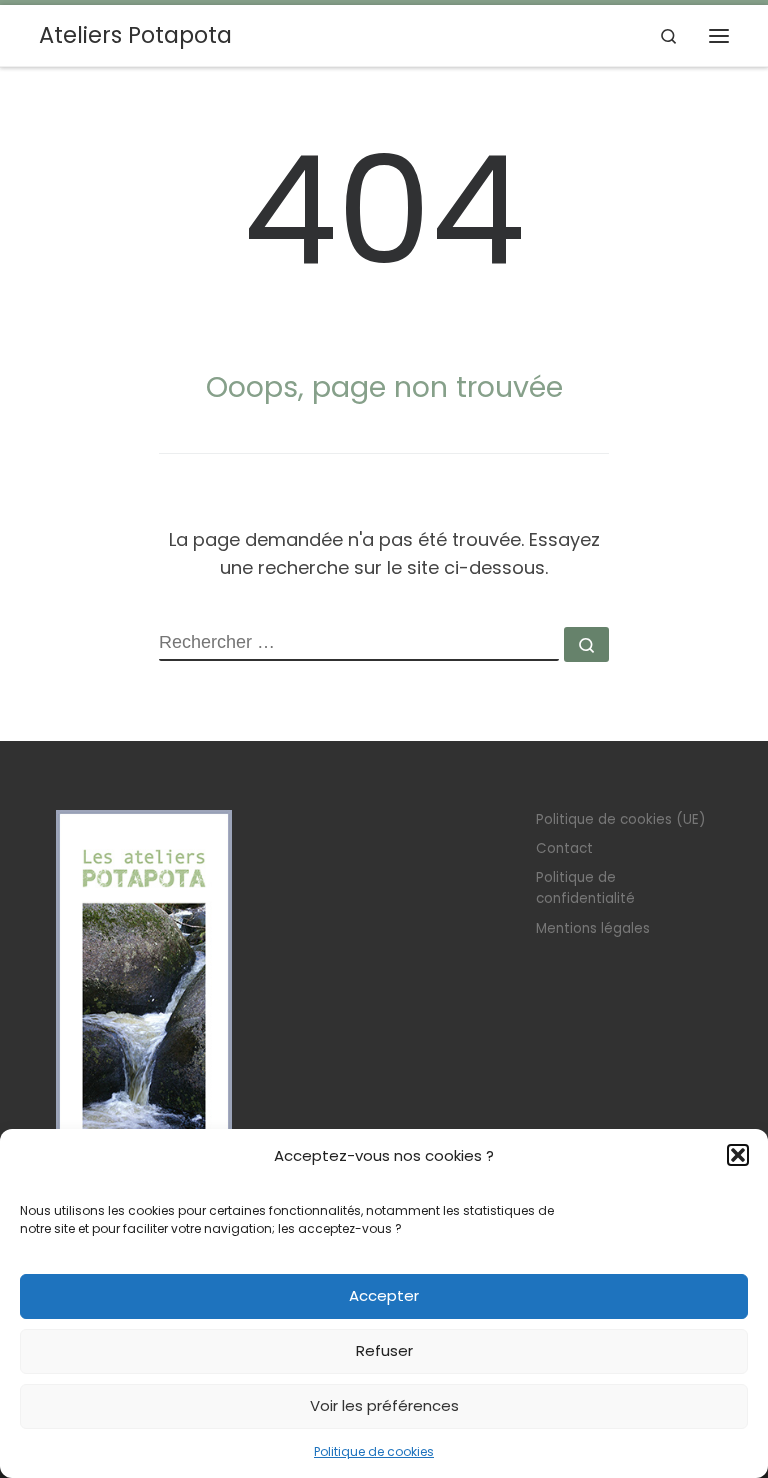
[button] (738, 1155)
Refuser (384, 1350)
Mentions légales (593, 928)
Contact (564, 848)
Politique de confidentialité (585, 888)
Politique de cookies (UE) (620, 819)
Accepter (384, 1295)
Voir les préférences (384, 1405)
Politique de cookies (374, 1451)
